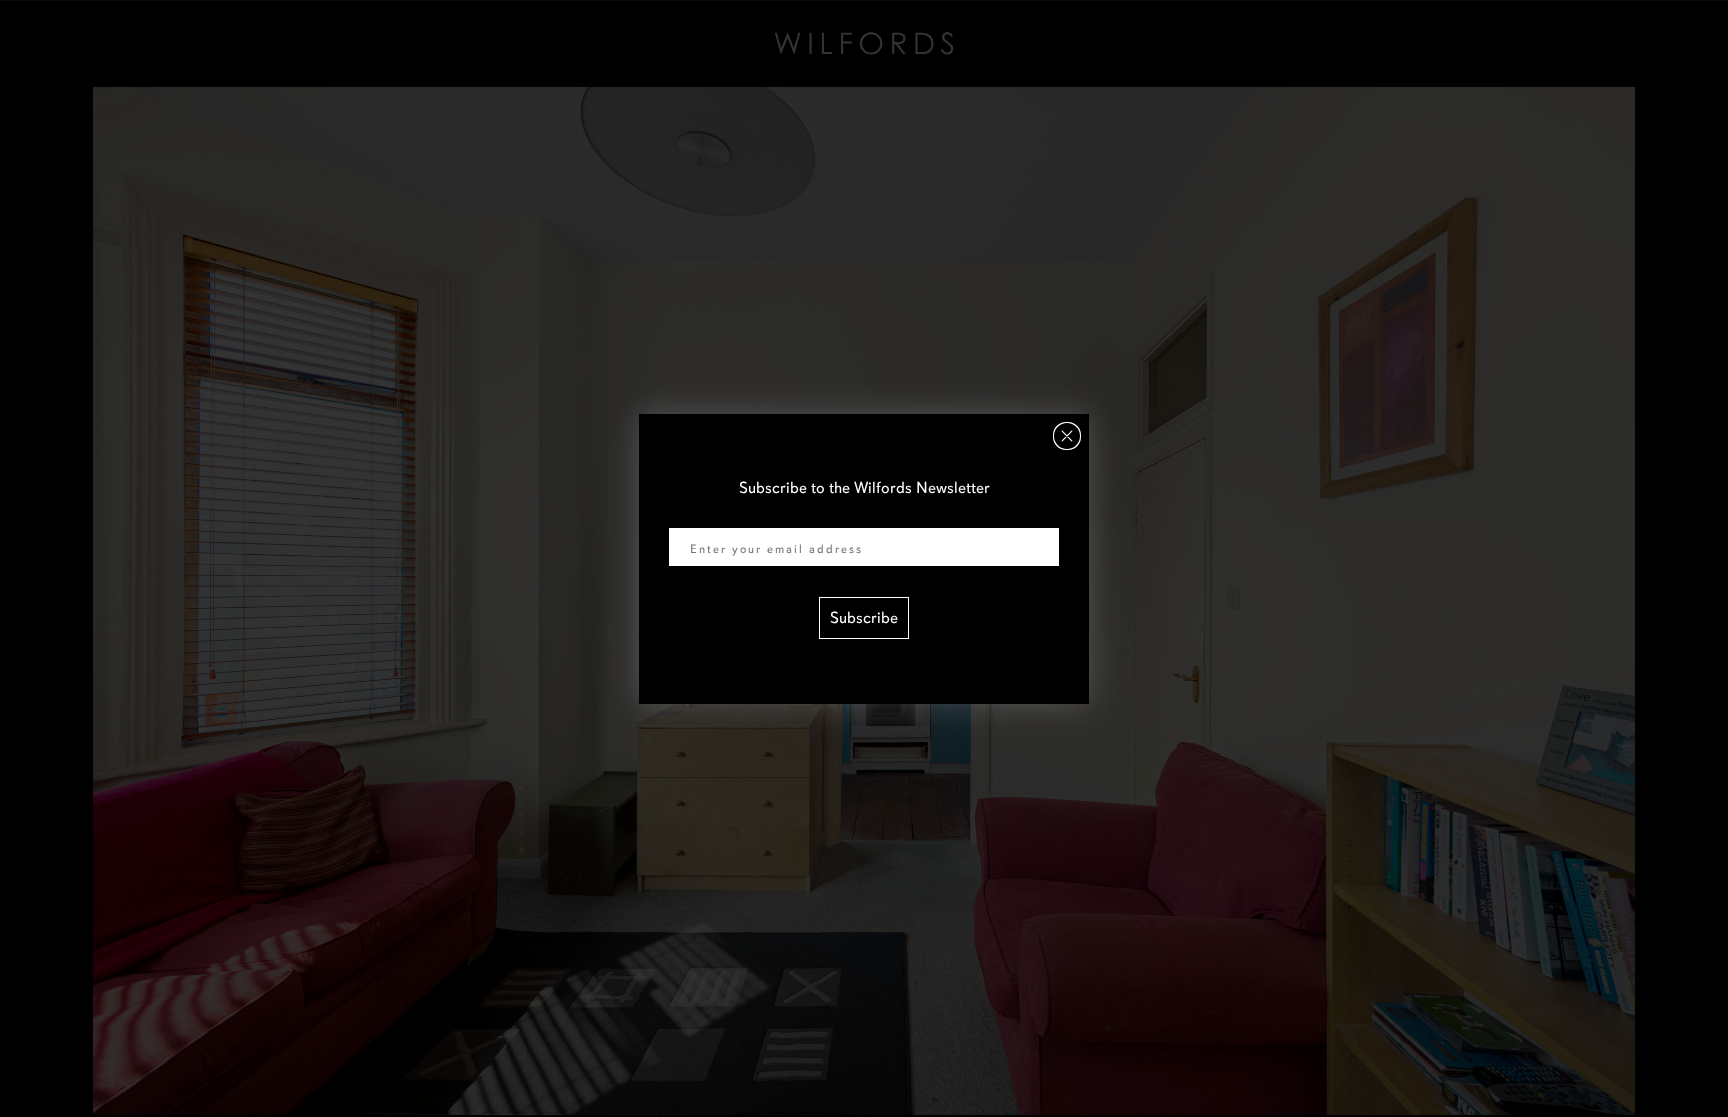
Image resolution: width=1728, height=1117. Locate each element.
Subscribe (864, 618)
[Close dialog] (1067, 436)
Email (688, 515)
